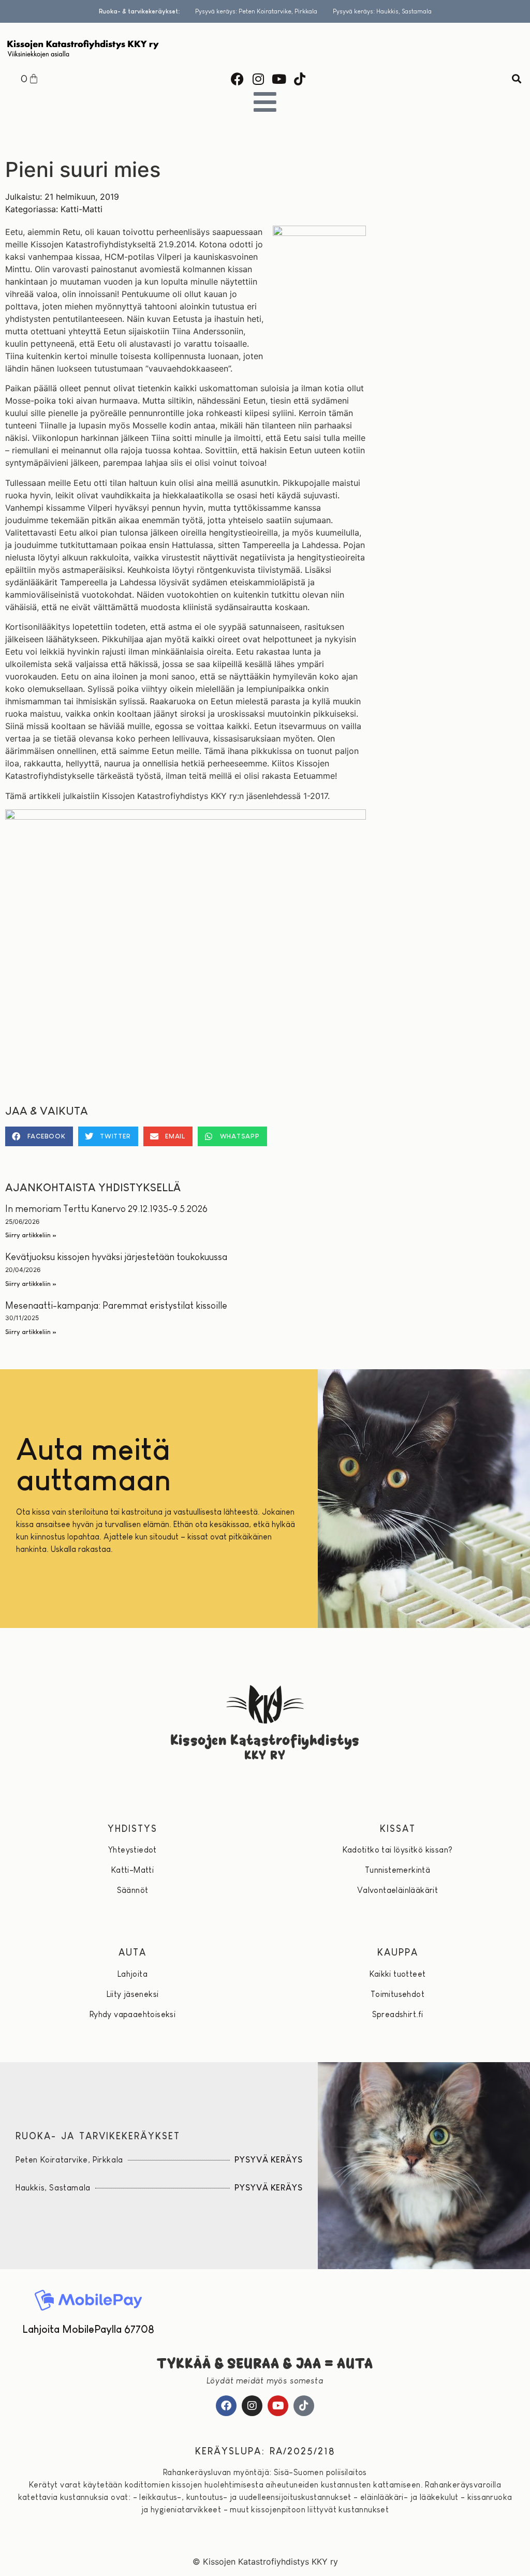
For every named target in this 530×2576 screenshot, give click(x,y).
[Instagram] (258, 79)
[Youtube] (279, 79)
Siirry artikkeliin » (31, 1235)
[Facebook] (237, 79)
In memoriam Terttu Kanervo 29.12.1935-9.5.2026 (106, 1209)
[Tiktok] (299, 79)
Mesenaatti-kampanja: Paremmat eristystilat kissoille (116, 1306)
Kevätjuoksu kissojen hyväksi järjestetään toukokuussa (116, 1257)
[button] (516, 79)
